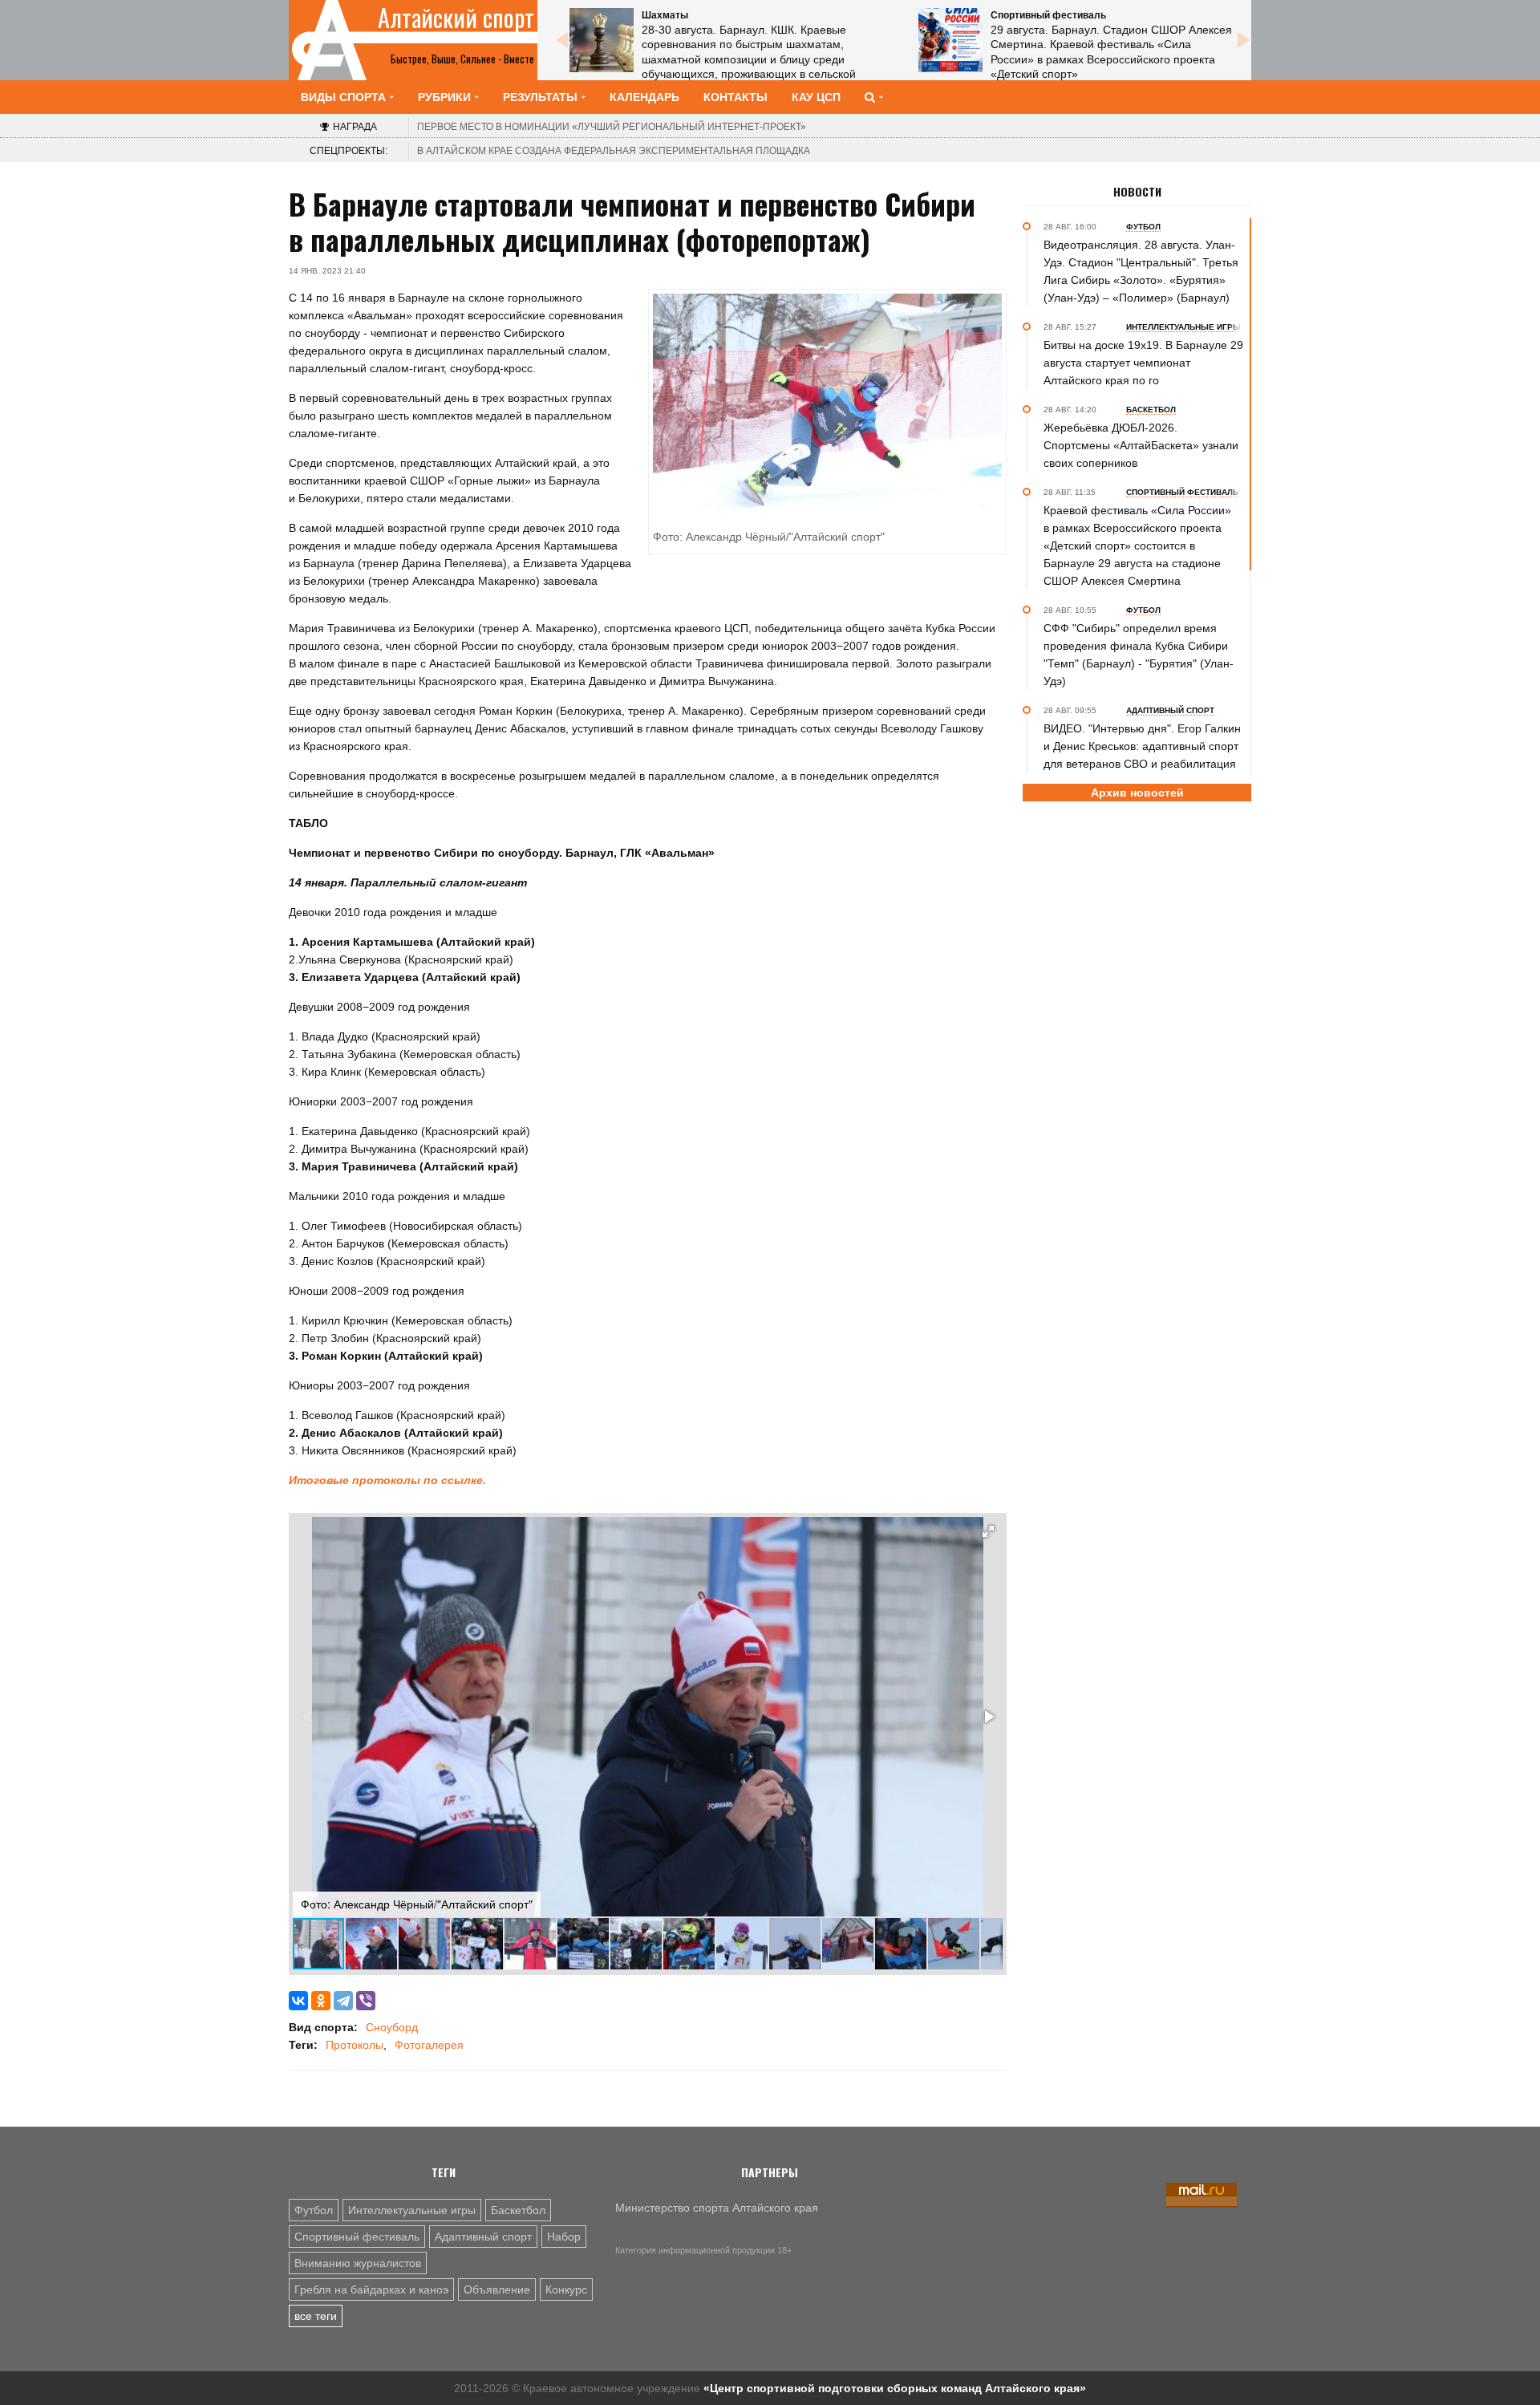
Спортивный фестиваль (357, 2237)
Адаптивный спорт (483, 2237)
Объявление (497, 2289)
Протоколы (355, 2045)
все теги (316, 2316)
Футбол (314, 2210)
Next (1243, 40)
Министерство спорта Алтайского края (717, 2208)
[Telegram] (343, 2001)
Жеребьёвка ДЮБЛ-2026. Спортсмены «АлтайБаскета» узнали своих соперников (1141, 445)
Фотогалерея (429, 2045)
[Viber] (366, 2001)
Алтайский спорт (456, 18)
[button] (988, 1531)
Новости (1137, 192)
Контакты (736, 97)
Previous (561, 40)
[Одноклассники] (321, 2001)
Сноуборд (392, 2027)
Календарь (644, 97)
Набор (564, 2237)
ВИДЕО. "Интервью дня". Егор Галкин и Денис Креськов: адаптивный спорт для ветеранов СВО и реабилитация (1142, 746)
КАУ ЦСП (816, 97)
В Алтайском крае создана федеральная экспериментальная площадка (614, 151)
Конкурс (566, 2289)
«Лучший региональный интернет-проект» (612, 127)
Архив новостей (1137, 793)
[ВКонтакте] (298, 2001)
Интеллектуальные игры (412, 2210)
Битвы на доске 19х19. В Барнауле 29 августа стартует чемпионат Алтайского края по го (1143, 363)
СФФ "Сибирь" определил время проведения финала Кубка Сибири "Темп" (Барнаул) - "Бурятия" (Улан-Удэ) (1139, 655)
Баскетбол (518, 2210)
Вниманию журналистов (358, 2263)
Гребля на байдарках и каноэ (371, 2289)
